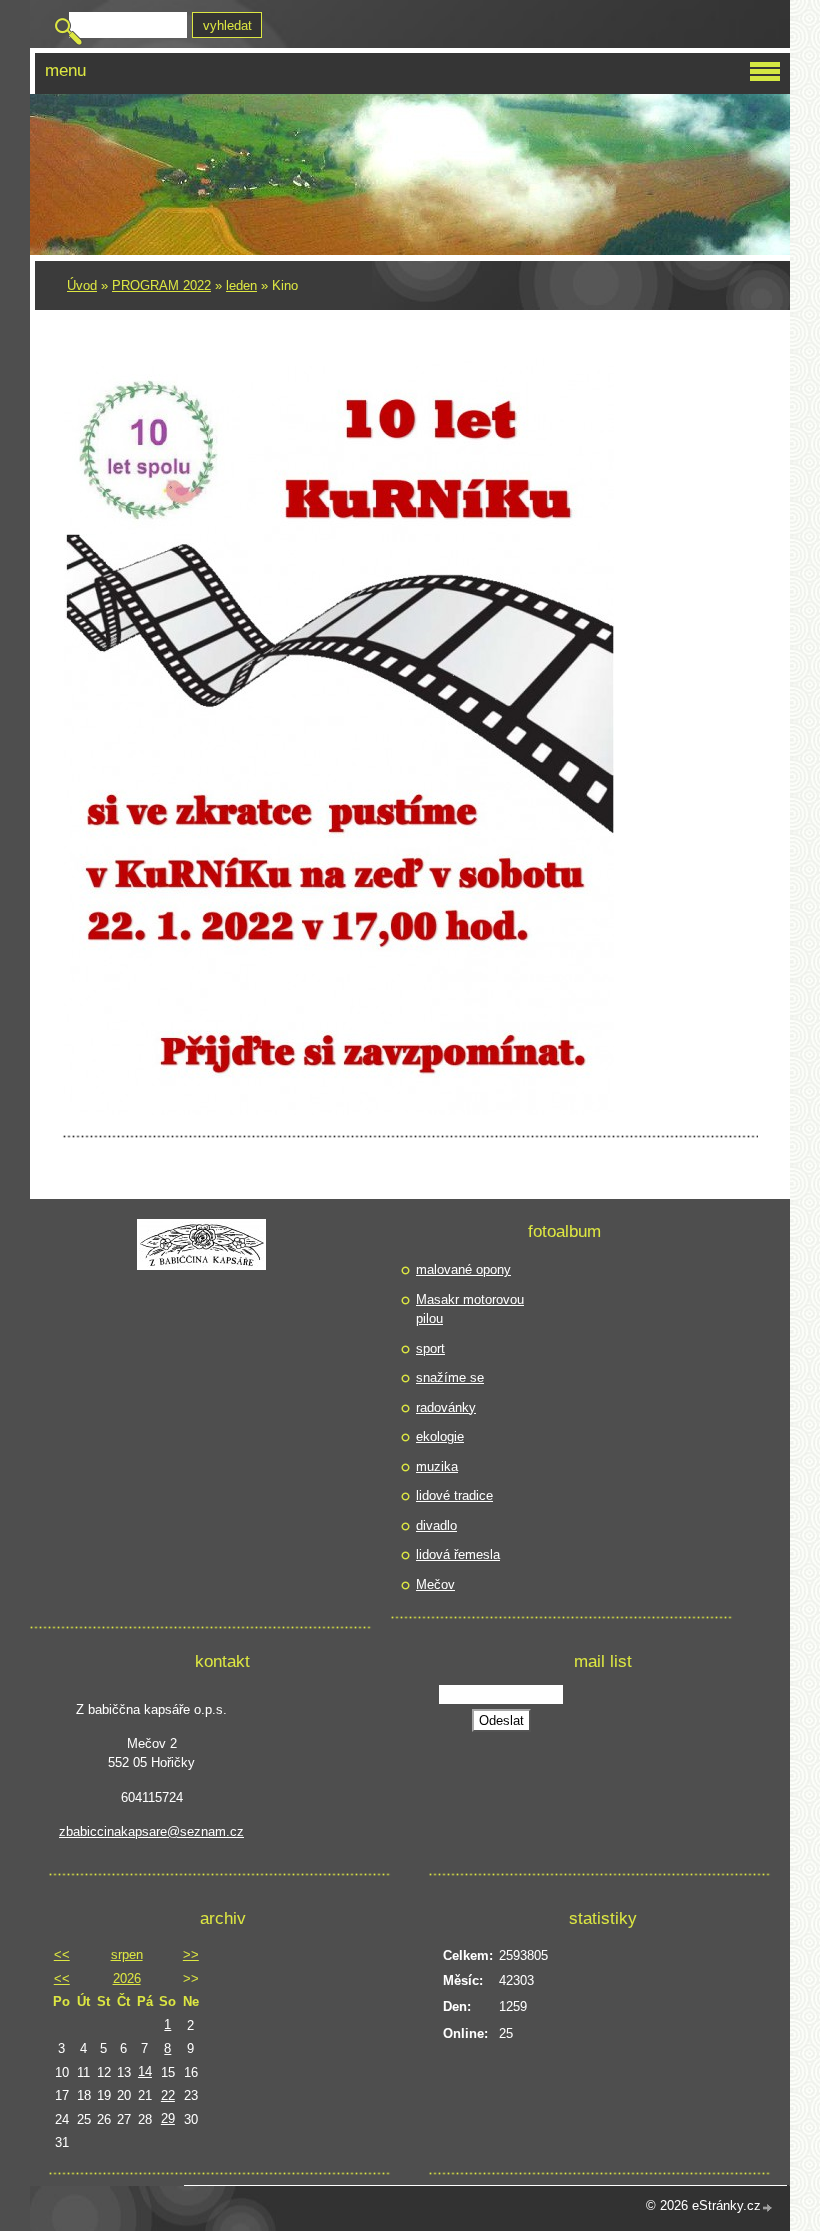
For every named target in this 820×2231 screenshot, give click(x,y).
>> (191, 1954)
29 (168, 2118)
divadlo (436, 1525)
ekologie (440, 1436)
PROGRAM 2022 (161, 285)
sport (430, 1348)
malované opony (463, 1269)
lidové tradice (454, 1495)
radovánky (446, 1407)
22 (168, 2095)
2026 (127, 1978)
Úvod (82, 285)
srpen (127, 1954)
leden (241, 285)
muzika (437, 1466)
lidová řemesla (458, 1554)
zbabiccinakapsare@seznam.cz (151, 1831)
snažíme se (450, 1377)
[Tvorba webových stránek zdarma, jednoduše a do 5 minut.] (768, 2207)
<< (62, 1954)
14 (145, 2071)
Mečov (435, 1584)
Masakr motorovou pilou (470, 1309)
